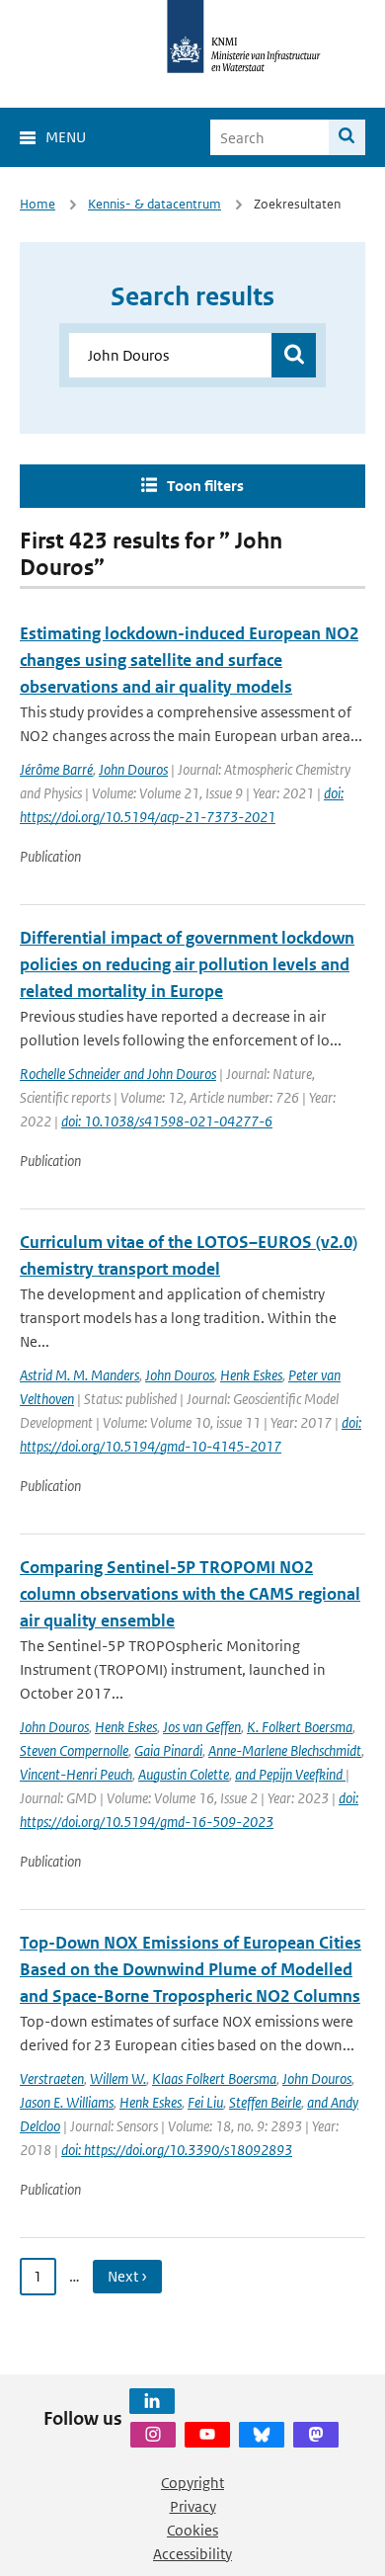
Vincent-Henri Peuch (76, 1774)
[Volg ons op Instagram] (153, 2435)
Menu (66, 137)
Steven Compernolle (74, 1750)
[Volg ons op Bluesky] (262, 2435)
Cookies (192, 2530)
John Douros (133, 769)
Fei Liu (205, 2102)
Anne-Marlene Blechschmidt (285, 1750)
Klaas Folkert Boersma (214, 2078)
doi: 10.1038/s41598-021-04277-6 (167, 1121)
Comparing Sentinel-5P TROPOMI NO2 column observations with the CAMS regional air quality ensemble (190, 1594)
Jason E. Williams (67, 2102)
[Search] (347, 137)
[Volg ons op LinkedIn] (152, 2401)
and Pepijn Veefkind (290, 1774)
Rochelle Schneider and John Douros (118, 1074)
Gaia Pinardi (168, 1750)
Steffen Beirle (265, 2102)
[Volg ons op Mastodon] (316, 2435)
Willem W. (118, 2078)
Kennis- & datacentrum (154, 204)
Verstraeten (52, 2078)
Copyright (192, 2483)
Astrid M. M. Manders (79, 1375)
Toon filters (205, 486)
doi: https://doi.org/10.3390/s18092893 (177, 2150)
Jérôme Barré (56, 769)
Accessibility (192, 2554)
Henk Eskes (251, 1375)
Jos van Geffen (202, 1727)
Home (38, 204)
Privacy (193, 2506)
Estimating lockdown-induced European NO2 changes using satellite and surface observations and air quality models (189, 660)
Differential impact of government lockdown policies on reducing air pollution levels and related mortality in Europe (187, 964)
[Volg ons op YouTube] (207, 2435)
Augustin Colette (184, 1774)
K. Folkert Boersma (300, 1727)
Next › (127, 2276)
